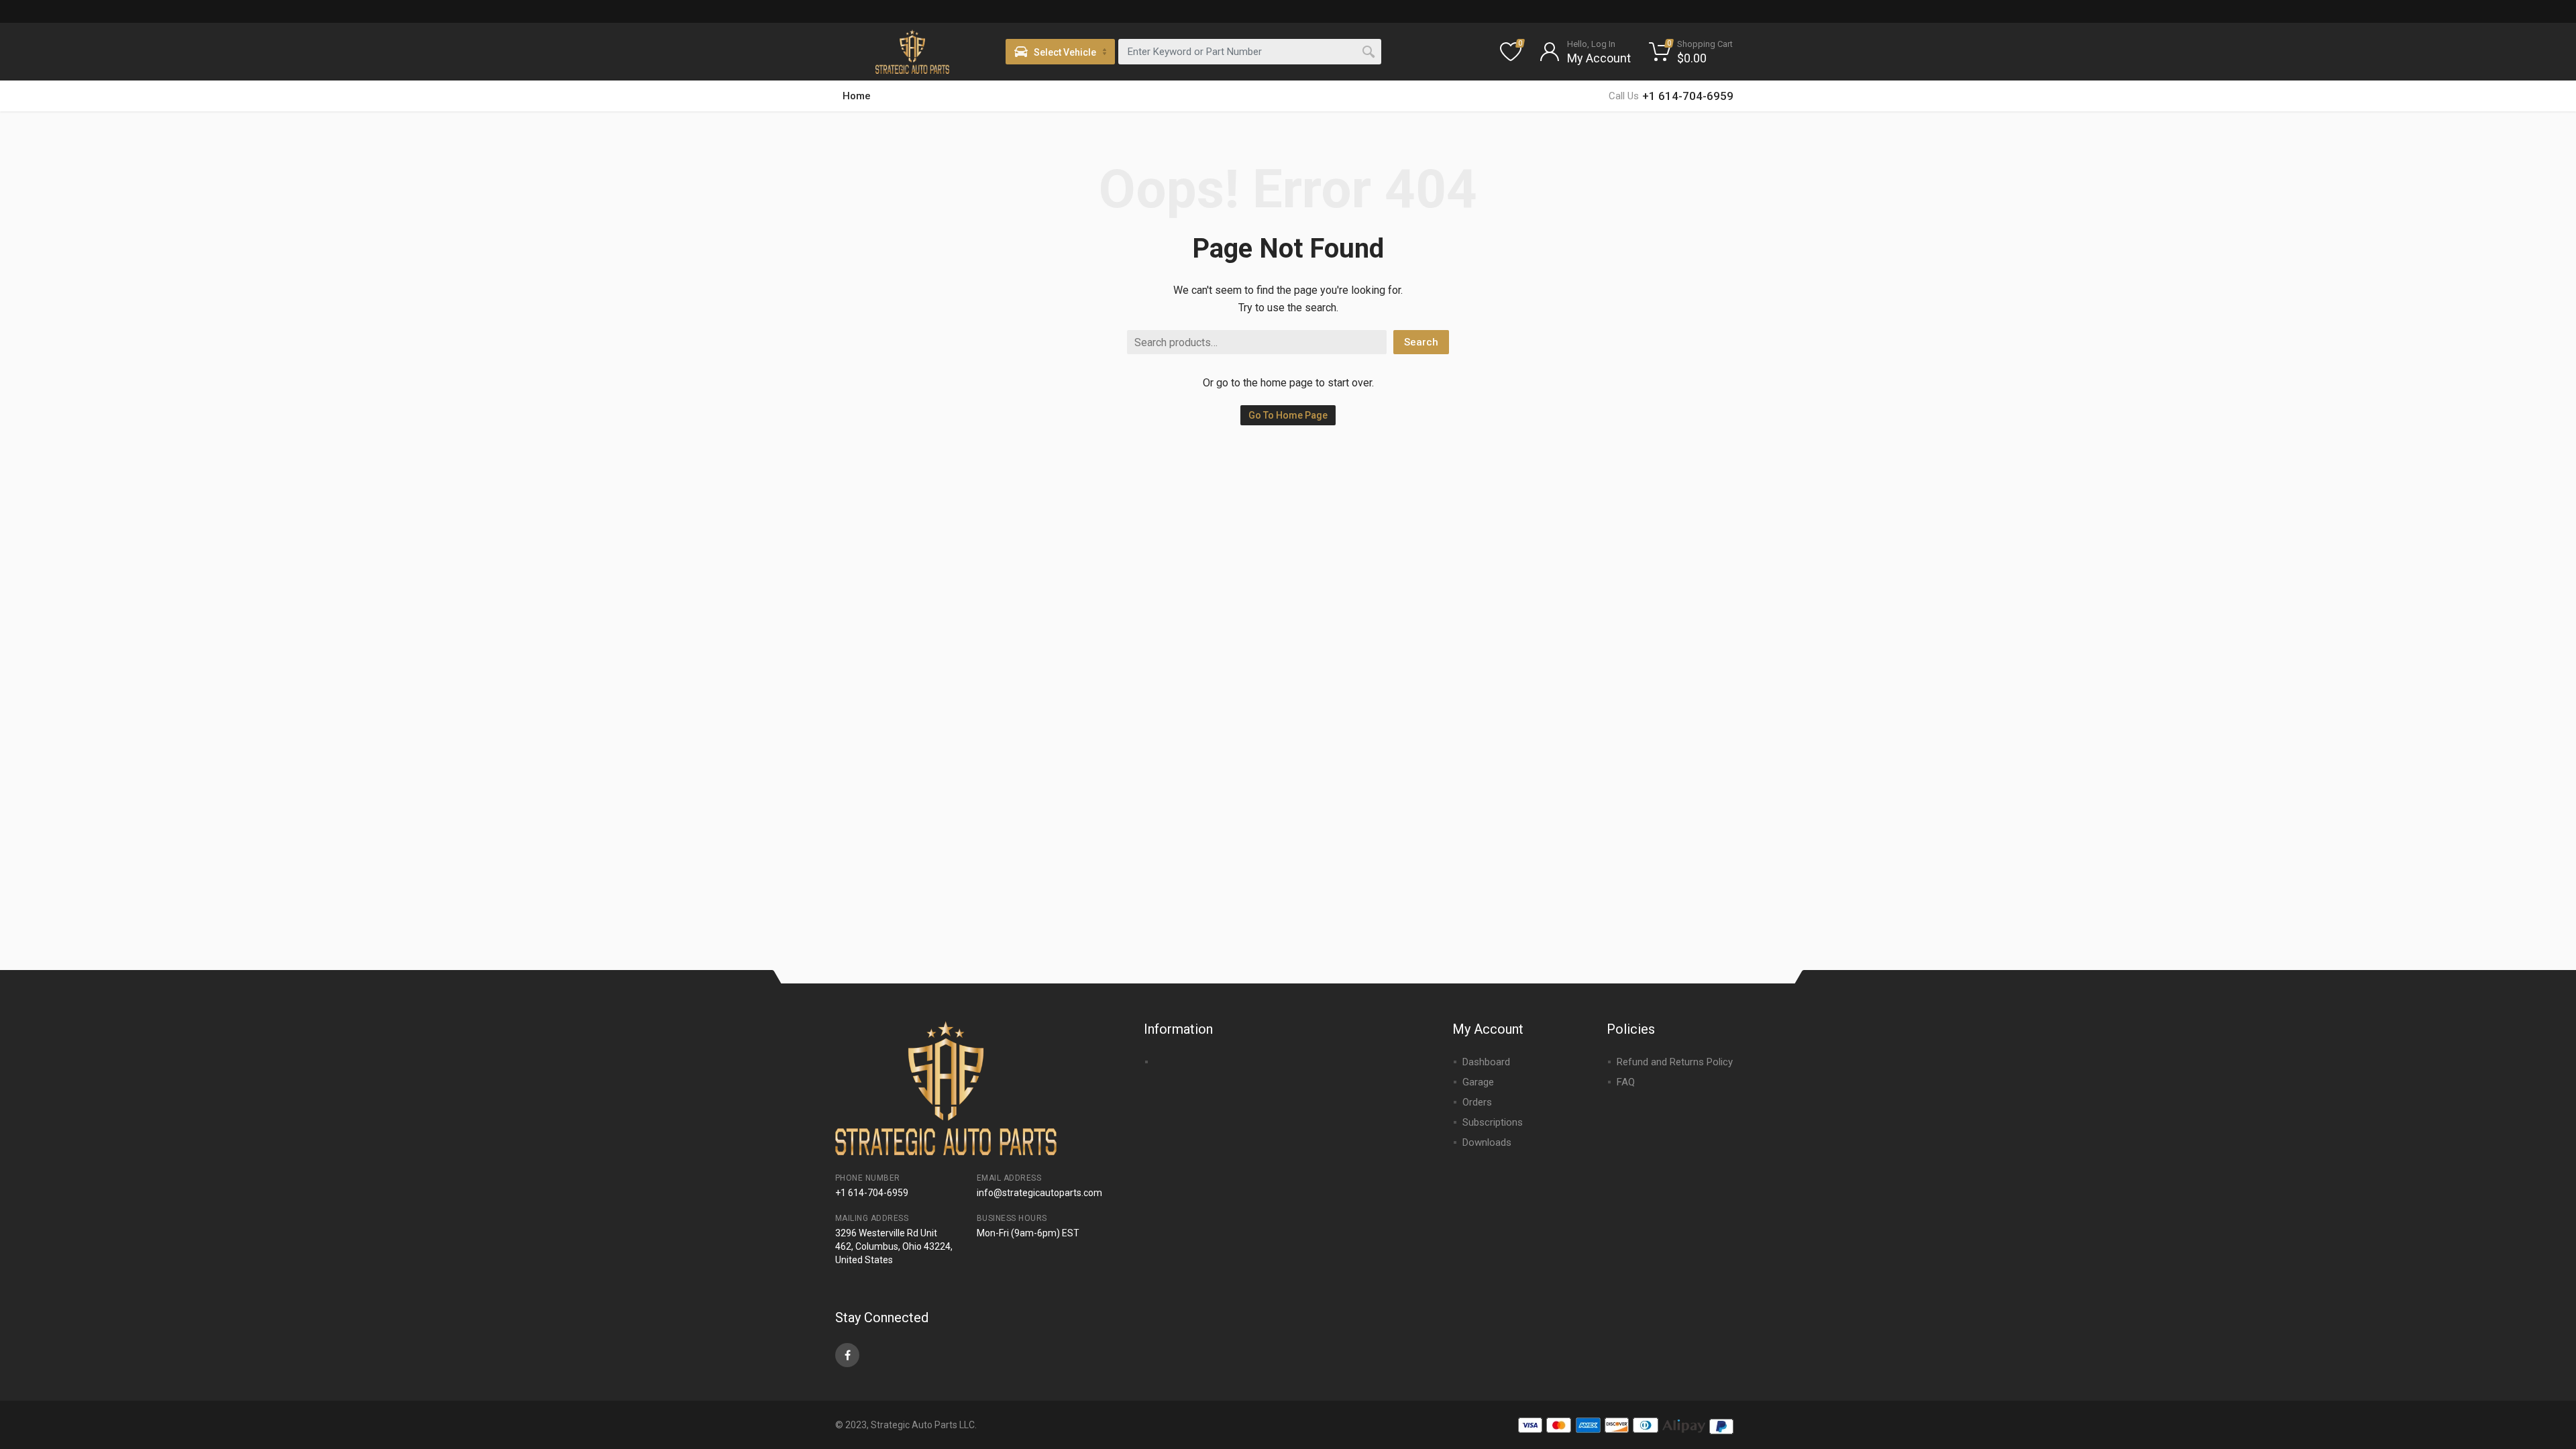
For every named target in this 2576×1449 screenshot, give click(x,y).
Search (1421, 342)
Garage (1478, 1082)
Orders (1477, 1102)
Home (857, 96)
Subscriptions (1493, 1122)
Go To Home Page (1288, 415)
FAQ (1626, 1082)
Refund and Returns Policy (1675, 1062)
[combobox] (1250, 52)
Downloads (1487, 1142)
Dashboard (1486, 1062)
